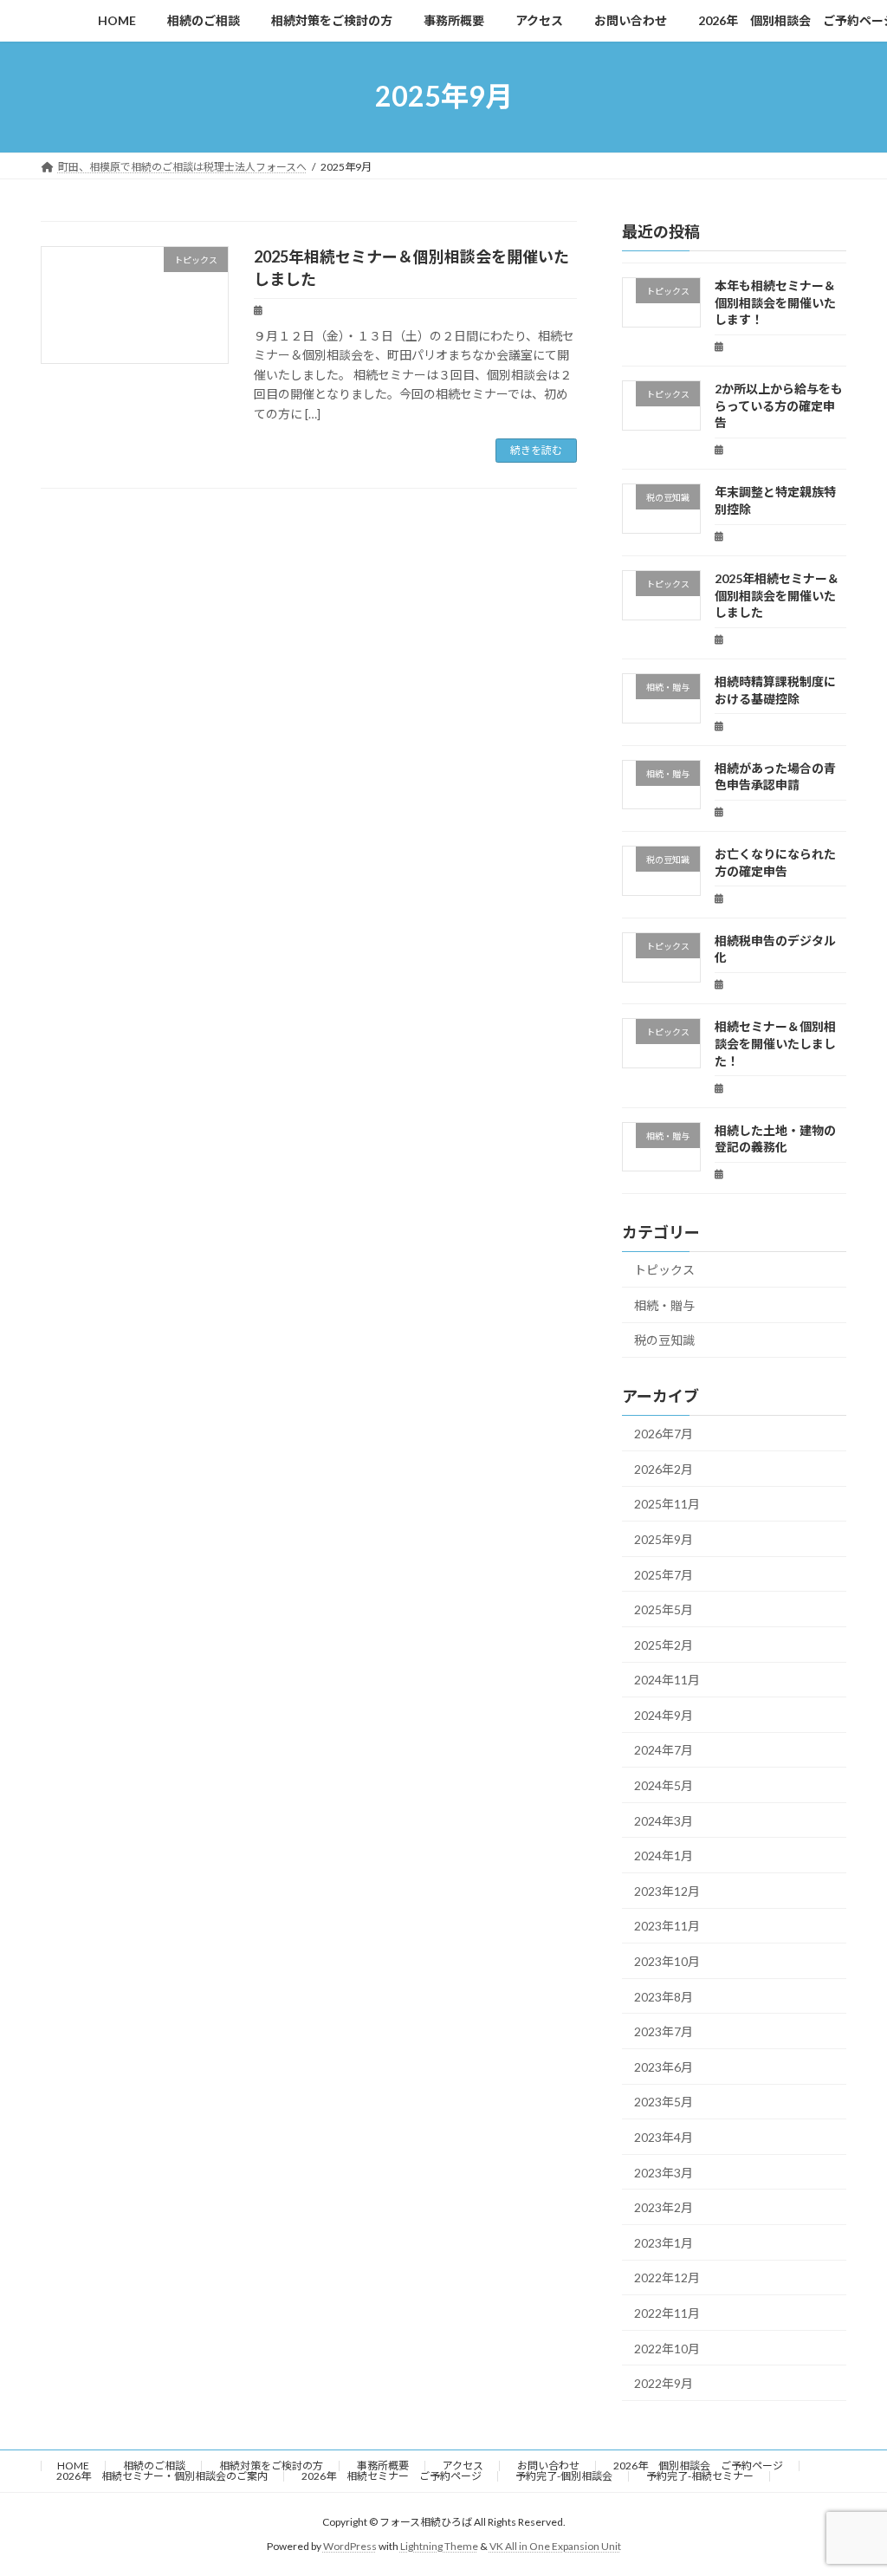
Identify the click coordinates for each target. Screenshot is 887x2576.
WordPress (350, 2546)
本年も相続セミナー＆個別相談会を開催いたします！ (775, 302)
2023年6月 (664, 2066)
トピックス (664, 1270)
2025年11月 (667, 1504)
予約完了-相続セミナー (700, 2476)
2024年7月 (664, 1750)
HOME (73, 2466)
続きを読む (536, 450)
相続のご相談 (154, 2466)
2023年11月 (667, 1926)
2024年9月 (664, 1714)
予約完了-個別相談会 (564, 2476)
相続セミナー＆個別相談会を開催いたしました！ (775, 1043)
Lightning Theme (439, 2546)
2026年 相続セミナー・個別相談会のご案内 (162, 2476)
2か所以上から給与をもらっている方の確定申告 (779, 406)
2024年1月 (664, 1856)
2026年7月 (664, 1434)
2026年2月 (664, 1468)
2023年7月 (664, 2031)
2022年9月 (664, 2383)
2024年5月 (664, 1785)
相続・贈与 (664, 1304)
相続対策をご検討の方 (271, 2466)
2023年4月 (664, 2137)
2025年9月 (664, 1539)
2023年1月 (664, 2242)
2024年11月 (667, 1680)
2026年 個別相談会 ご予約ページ (698, 2466)
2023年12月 (667, 1890)
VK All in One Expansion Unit (555, 2546)
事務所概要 (383, 2466)
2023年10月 (667, 1961)
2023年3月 (664, 2172)
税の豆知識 (664, 1340)
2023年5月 (664, 2102)
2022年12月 (667, 2278)
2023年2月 (664, 2207)
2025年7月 (664, 1574)
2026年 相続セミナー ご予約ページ (392, 2476)
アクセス (463, 2466)
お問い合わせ (548, 2466)
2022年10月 (667, 2348)
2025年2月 (664, 1644)
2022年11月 (667, 2313)
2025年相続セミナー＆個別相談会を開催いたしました (777, 595)
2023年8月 (664, 1996)
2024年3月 (664, 1820)
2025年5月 (664, 1609)
